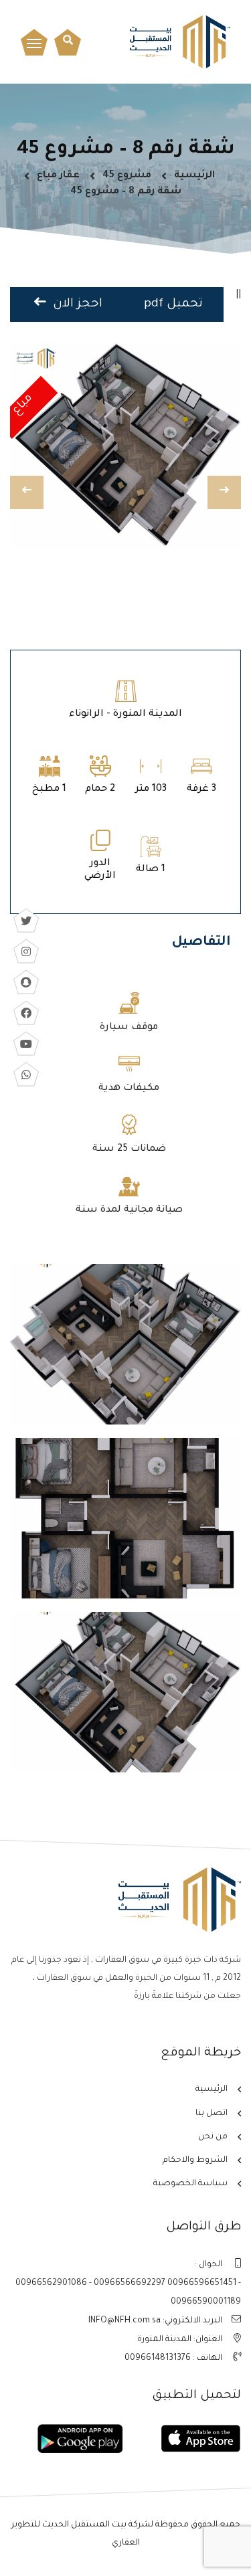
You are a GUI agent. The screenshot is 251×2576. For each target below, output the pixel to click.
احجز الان (76, 304)
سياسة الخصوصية (190, 2184)
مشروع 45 (127, 176)
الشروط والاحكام (195, 2160)
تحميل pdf (173, 304)
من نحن (213, 2137)
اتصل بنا (212, 2114)
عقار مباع (58, 176)
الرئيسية (194, 176)
